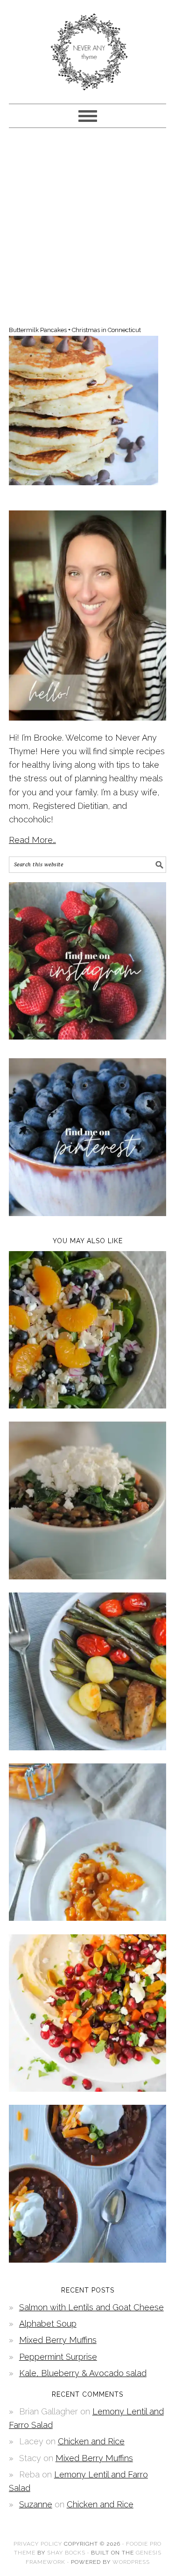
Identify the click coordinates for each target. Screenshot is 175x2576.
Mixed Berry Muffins (58, 2340)
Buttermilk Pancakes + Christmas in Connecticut (75, 330)
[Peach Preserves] (88, 1918)
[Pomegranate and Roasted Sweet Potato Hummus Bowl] (88, 2089)
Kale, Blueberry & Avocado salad (83, 2373)
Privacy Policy (38, 2544)
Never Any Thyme (88, 48)
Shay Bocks (66, 2553)
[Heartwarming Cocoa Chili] (88, 2260)
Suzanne (36, 2504)
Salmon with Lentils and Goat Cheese (91, 2307)
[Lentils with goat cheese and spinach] (88, 1576)
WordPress (131, 2562)
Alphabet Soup (48, 2324)
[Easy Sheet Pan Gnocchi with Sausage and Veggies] (88, 1747)
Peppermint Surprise (58, 2357)
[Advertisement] (87, 225)
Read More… (32, 840)
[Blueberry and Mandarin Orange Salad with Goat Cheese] (88, 1405)
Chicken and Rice (91, 2441)
